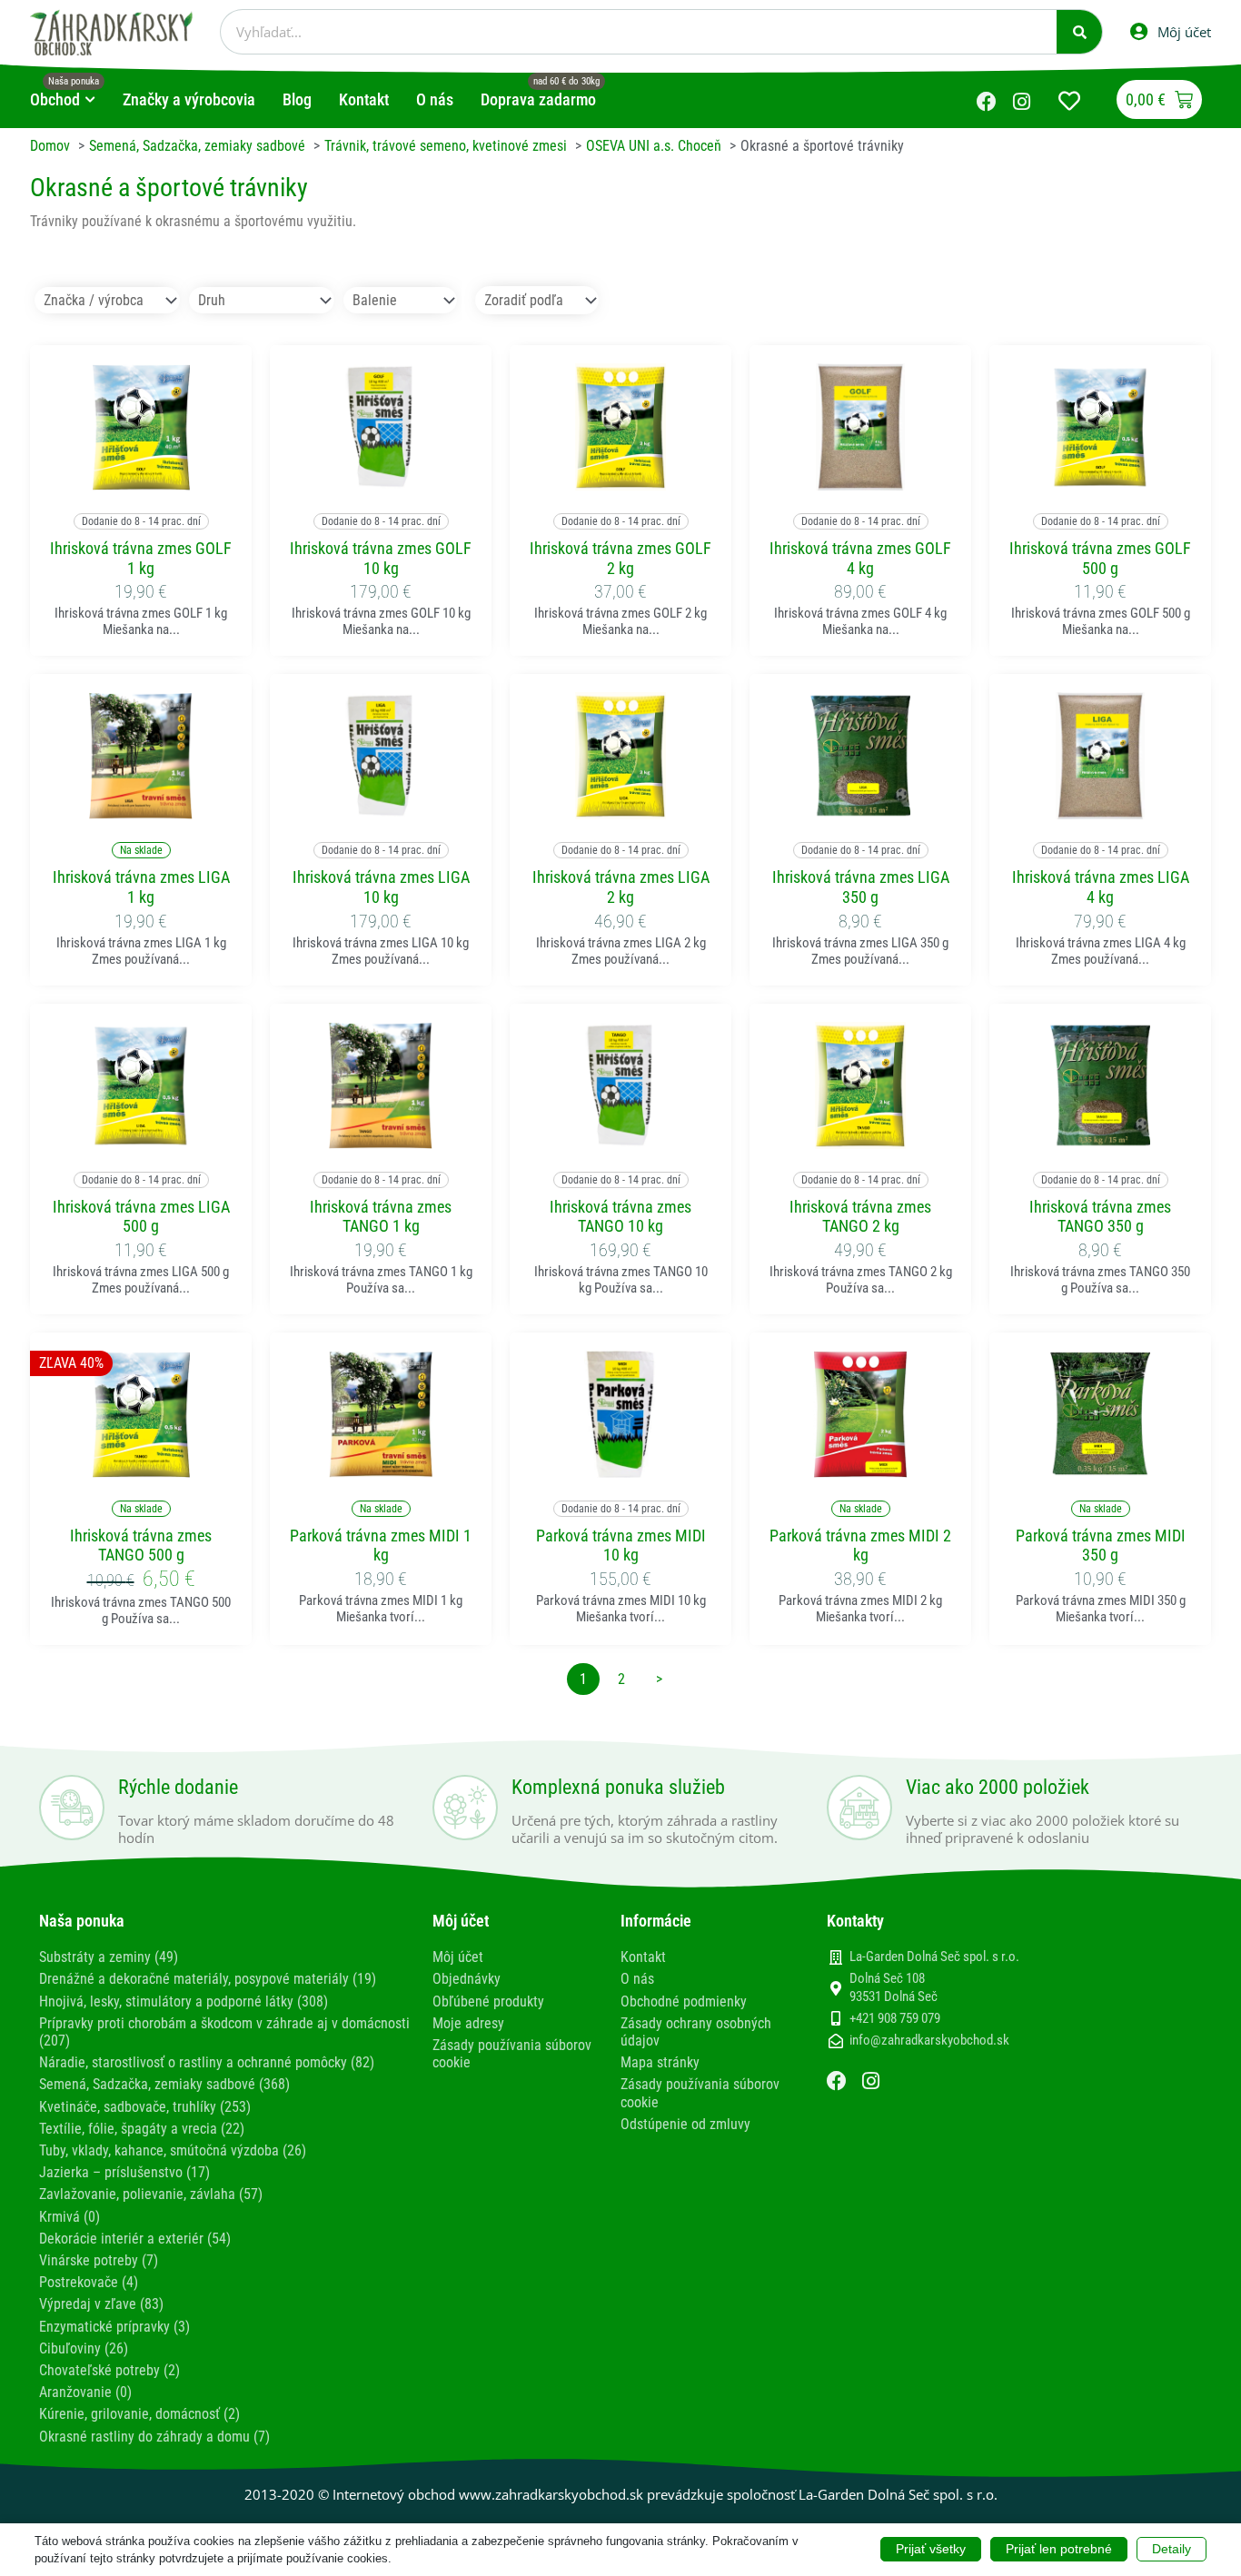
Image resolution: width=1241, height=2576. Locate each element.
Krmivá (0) (69, 2217)
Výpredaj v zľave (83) (101, 2304)
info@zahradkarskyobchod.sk (929, 2040)
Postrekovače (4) (89, 2282)
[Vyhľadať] (1079, 32)
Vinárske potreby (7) (99, 2260)
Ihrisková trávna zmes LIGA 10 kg (381, 887)
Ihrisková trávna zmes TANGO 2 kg (860, 1217)
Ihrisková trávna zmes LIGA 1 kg (141, 887)
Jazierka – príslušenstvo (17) (124, 2172)
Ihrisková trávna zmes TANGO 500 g (141, 1546)
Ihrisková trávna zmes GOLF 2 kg (620, 558)
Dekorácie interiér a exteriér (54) (135, 2239)
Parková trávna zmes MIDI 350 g (1101, 1546)
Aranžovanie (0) (85, 2392)
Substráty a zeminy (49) (109, 1957)
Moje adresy (468, 2023)
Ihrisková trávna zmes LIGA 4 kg (1101, 887)
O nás (637, 1979)
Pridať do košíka (141, 479)
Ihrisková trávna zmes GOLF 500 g (1100, 558)
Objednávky (467, 1979)
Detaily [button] (1172, 2549)
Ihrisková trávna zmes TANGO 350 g (1100, 1217)
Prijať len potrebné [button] (1059, 2549)
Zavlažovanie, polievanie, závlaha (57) (151, 2194)
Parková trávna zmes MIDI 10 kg (621, 1546)
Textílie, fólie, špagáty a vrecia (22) (142, 2129)
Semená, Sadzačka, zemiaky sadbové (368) (164, 2084)
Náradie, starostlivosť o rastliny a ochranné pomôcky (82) (207, 2062)
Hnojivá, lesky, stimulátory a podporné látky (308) (184, 2001)
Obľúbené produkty (488, 2001)
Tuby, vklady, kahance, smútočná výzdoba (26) (173, 2150)
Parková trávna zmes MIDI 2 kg (860, 1546)
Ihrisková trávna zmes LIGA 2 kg (621, 887)
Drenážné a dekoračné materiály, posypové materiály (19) (208, 1979)
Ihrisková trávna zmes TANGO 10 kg (620, 1217)
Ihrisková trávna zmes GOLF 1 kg (141, 558)
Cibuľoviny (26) (84, 2348)
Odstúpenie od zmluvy (685, 2124)
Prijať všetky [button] (931, 2549)
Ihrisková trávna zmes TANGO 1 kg (381, 1217)
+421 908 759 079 (895, 2018)
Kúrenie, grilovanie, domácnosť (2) (139, 2414)
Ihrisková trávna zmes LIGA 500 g (141, 1217)
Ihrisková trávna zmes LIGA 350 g (861, 887)
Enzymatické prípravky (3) (114, 2327)
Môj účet (458, 1957)
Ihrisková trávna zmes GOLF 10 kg (381, 558)
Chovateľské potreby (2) (109, 2370)
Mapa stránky (660, 2062)
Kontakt (643, 1957)
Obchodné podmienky (684, 2001)
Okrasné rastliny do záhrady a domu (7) (154, 2437)
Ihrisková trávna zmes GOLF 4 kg (860, 558)
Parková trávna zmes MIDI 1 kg (381, 1546)
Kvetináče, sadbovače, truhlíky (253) (145, 2107)
